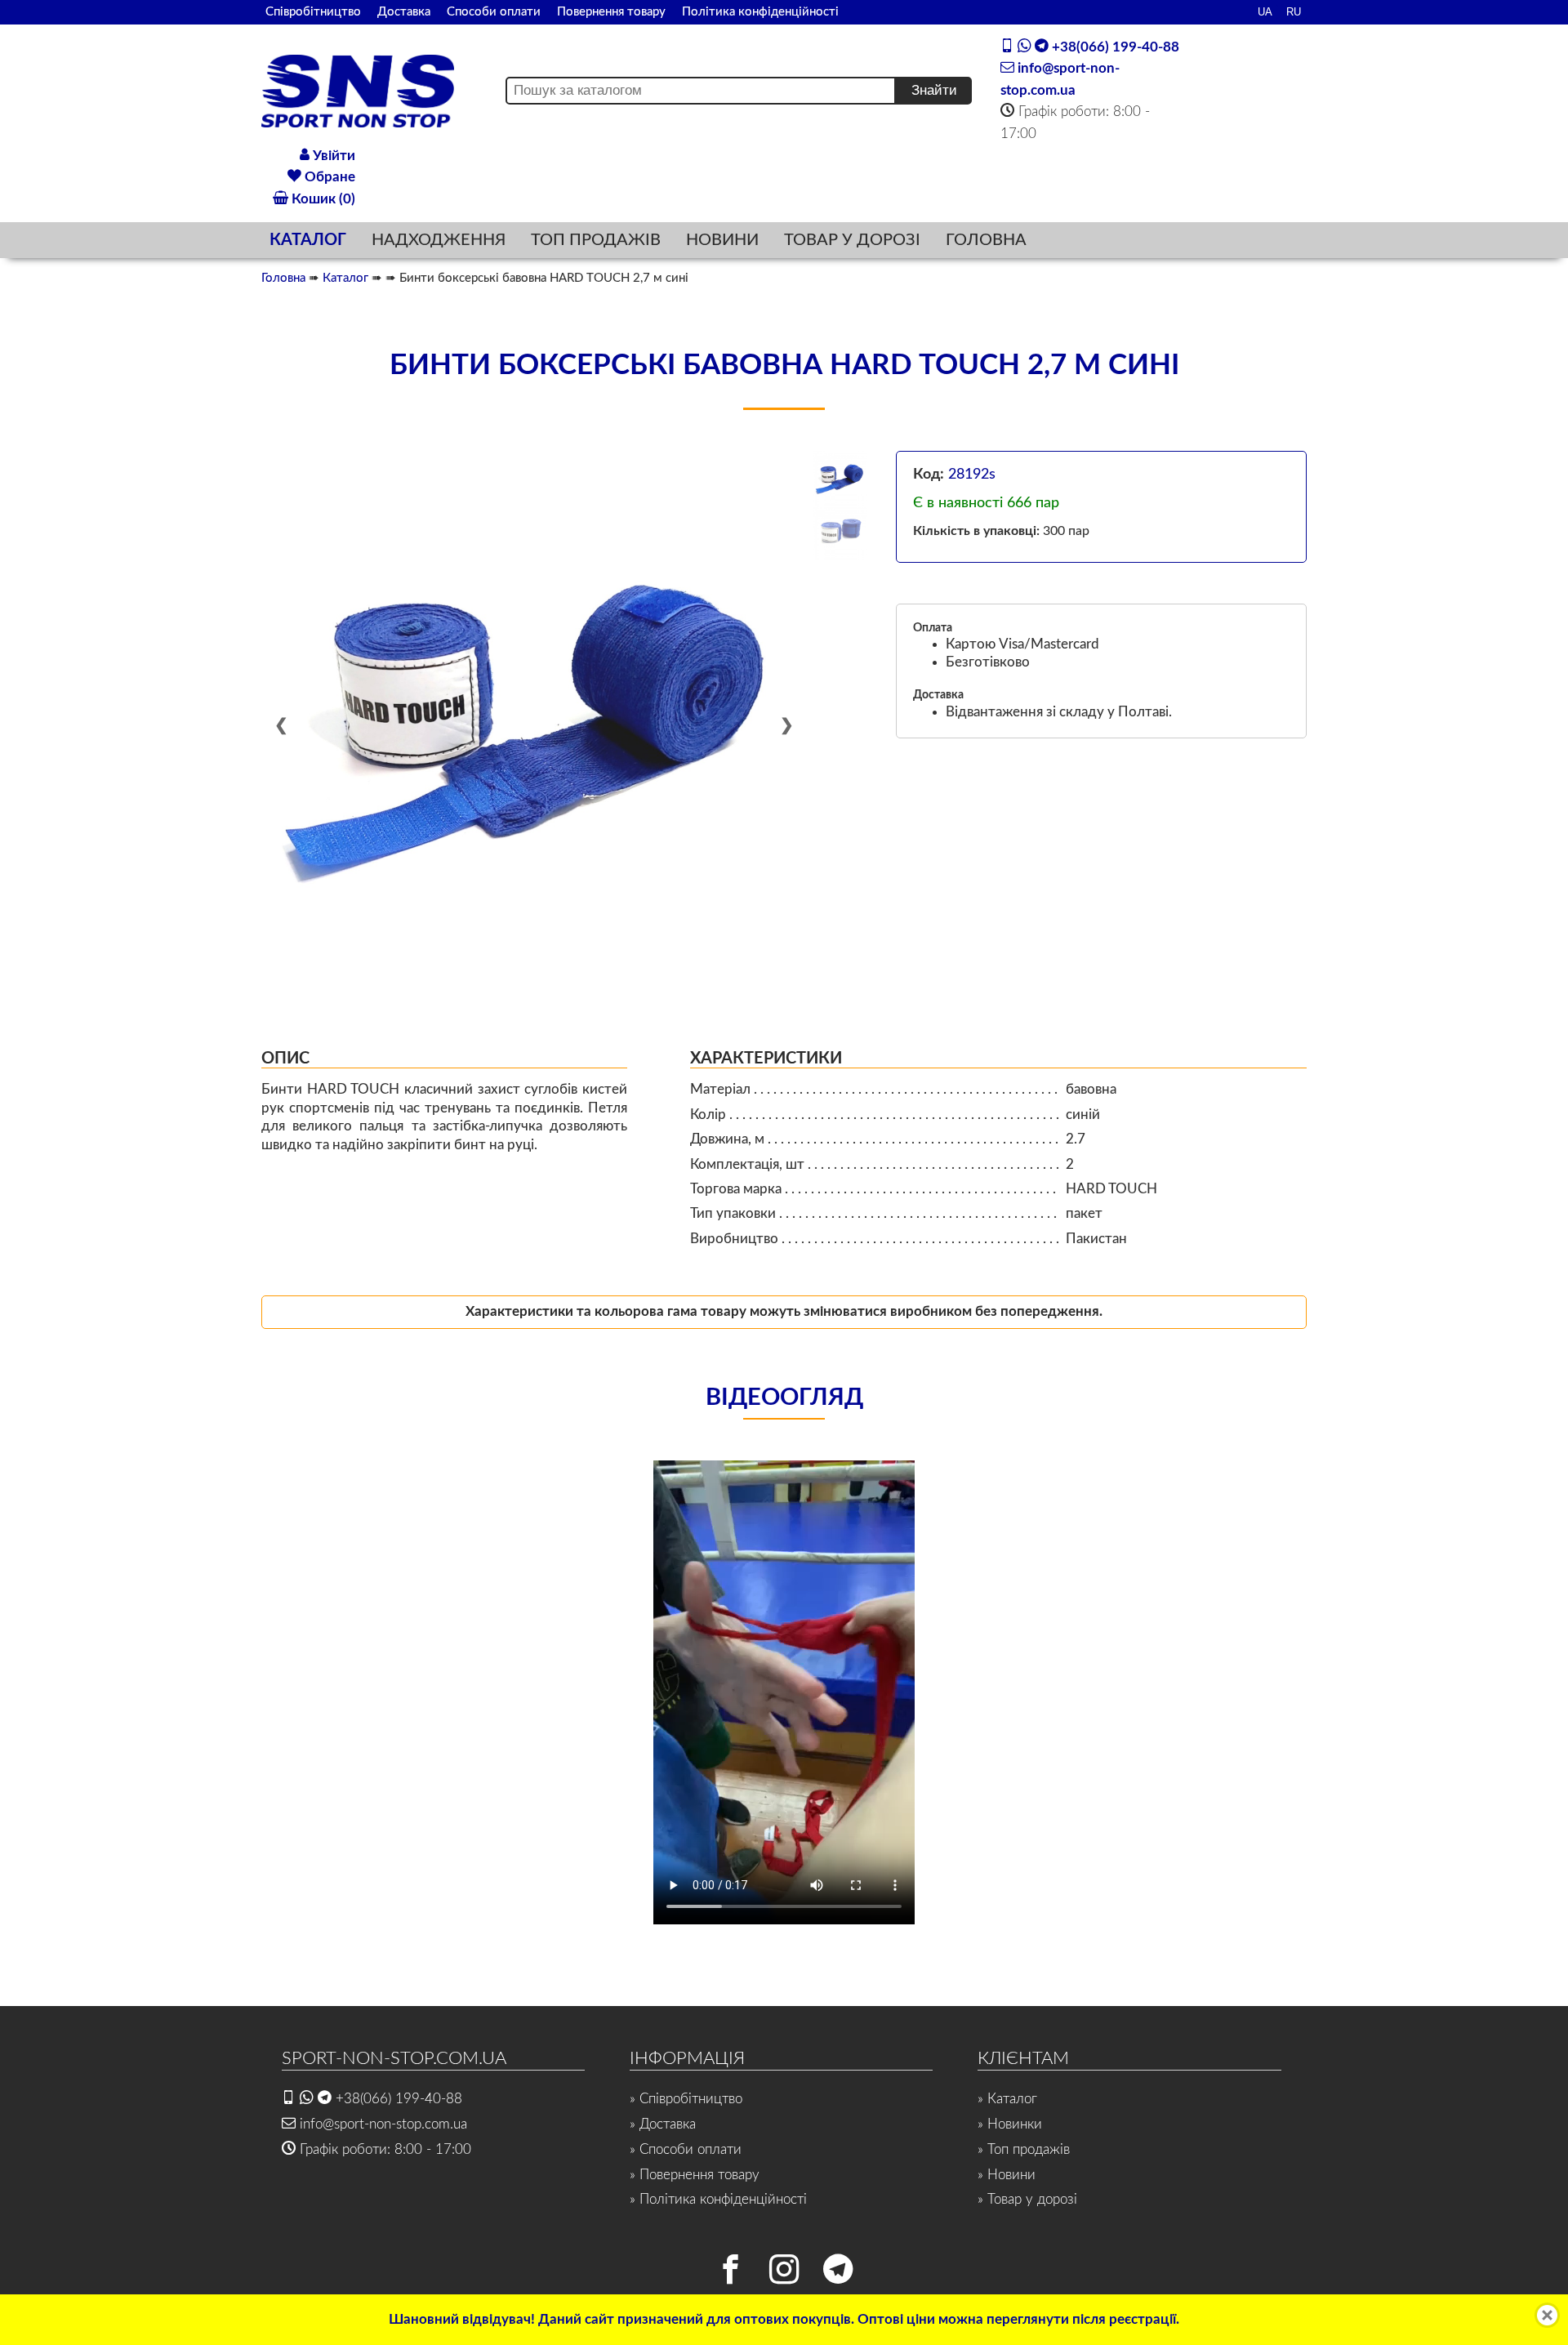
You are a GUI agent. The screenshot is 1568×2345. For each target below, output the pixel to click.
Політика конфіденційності (760, 12)
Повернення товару (611, 12)
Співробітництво (313, 12)
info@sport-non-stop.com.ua (381, 2124)
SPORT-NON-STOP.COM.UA (394, 2058)
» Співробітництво (686, 2099)
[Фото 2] (841, 533)
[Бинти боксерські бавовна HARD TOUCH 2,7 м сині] (534, 724)
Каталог (345, 278)
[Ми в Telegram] (838, 2273)
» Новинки (1010, 2124)
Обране (328, 177)
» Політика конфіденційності (718, 2199)
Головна (283, 278)
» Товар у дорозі (1027, 2199)
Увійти (332, 156)
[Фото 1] (841, 478)
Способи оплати (494, 12)
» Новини (1007, 2175)
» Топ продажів (1024, 2149)
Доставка (404, 12)
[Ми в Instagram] (784, 2273)
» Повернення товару (695, 2175)
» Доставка (663, 2124)
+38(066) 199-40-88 (1114, 47)
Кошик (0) (322, 199)
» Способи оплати (686, 2149)
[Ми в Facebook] (730, 2273)
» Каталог (1007, 2099)
